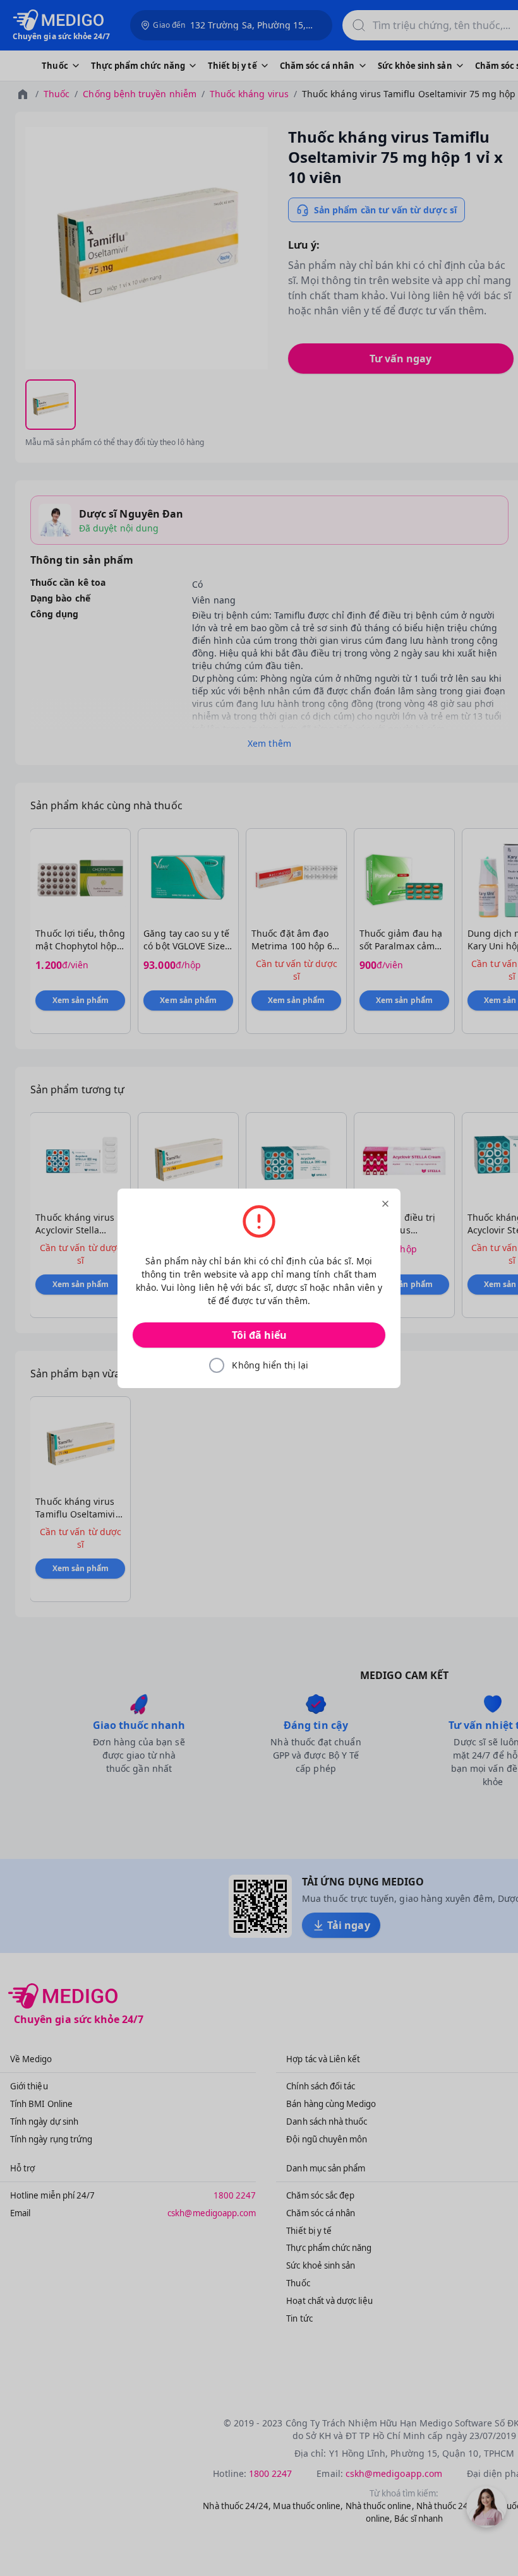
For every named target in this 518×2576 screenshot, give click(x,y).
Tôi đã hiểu (259, 1335)
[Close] (385, 1204)
